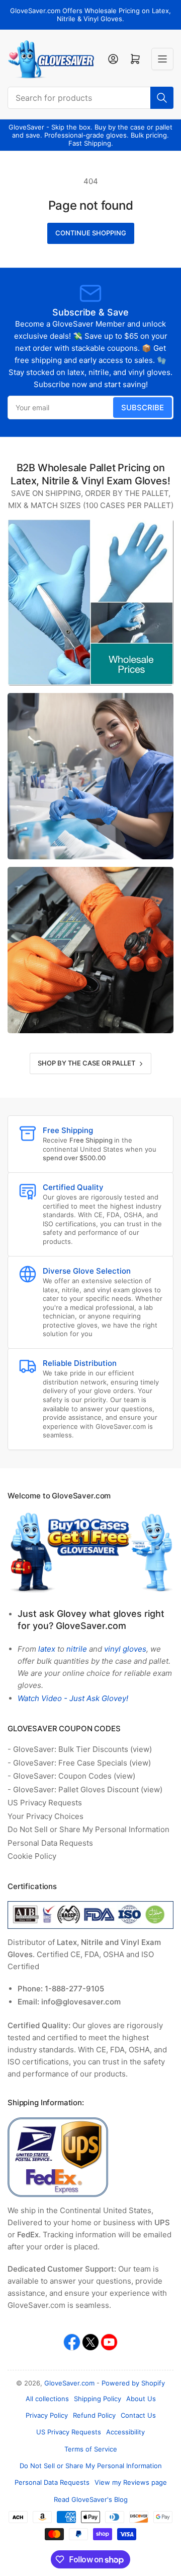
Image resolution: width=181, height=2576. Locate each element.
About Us (141, 2399)
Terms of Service (91, 2449)
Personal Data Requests (50, 1843)
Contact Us (138, 2415)
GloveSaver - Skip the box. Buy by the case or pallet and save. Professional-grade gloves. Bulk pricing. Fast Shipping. (90, 135)
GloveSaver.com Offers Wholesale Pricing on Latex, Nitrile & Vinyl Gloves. (90, 15)
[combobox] (90, 98)
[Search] (162, 98)
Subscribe (143, 407)
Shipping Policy (98, 2399)
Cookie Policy (32, 1856)
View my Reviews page (131, 2482)
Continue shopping (91, 233)
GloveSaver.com (69, 2383)
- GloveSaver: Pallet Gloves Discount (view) (85, 1789)
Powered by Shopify (133, 2383)
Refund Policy (94, 2415)
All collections (47, 2399)
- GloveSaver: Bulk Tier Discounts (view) (80, 1749)
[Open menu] (162, 59)
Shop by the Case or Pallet (86, 1063)
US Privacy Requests (45, 1803)
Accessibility (125, 2432)
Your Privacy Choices (46, 1816)
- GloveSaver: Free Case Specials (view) (79, 1763)
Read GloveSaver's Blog (91, 2499)
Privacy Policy (47, 2415)
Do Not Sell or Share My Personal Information (88, 1829)
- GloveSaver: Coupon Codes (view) (71, 1776)
